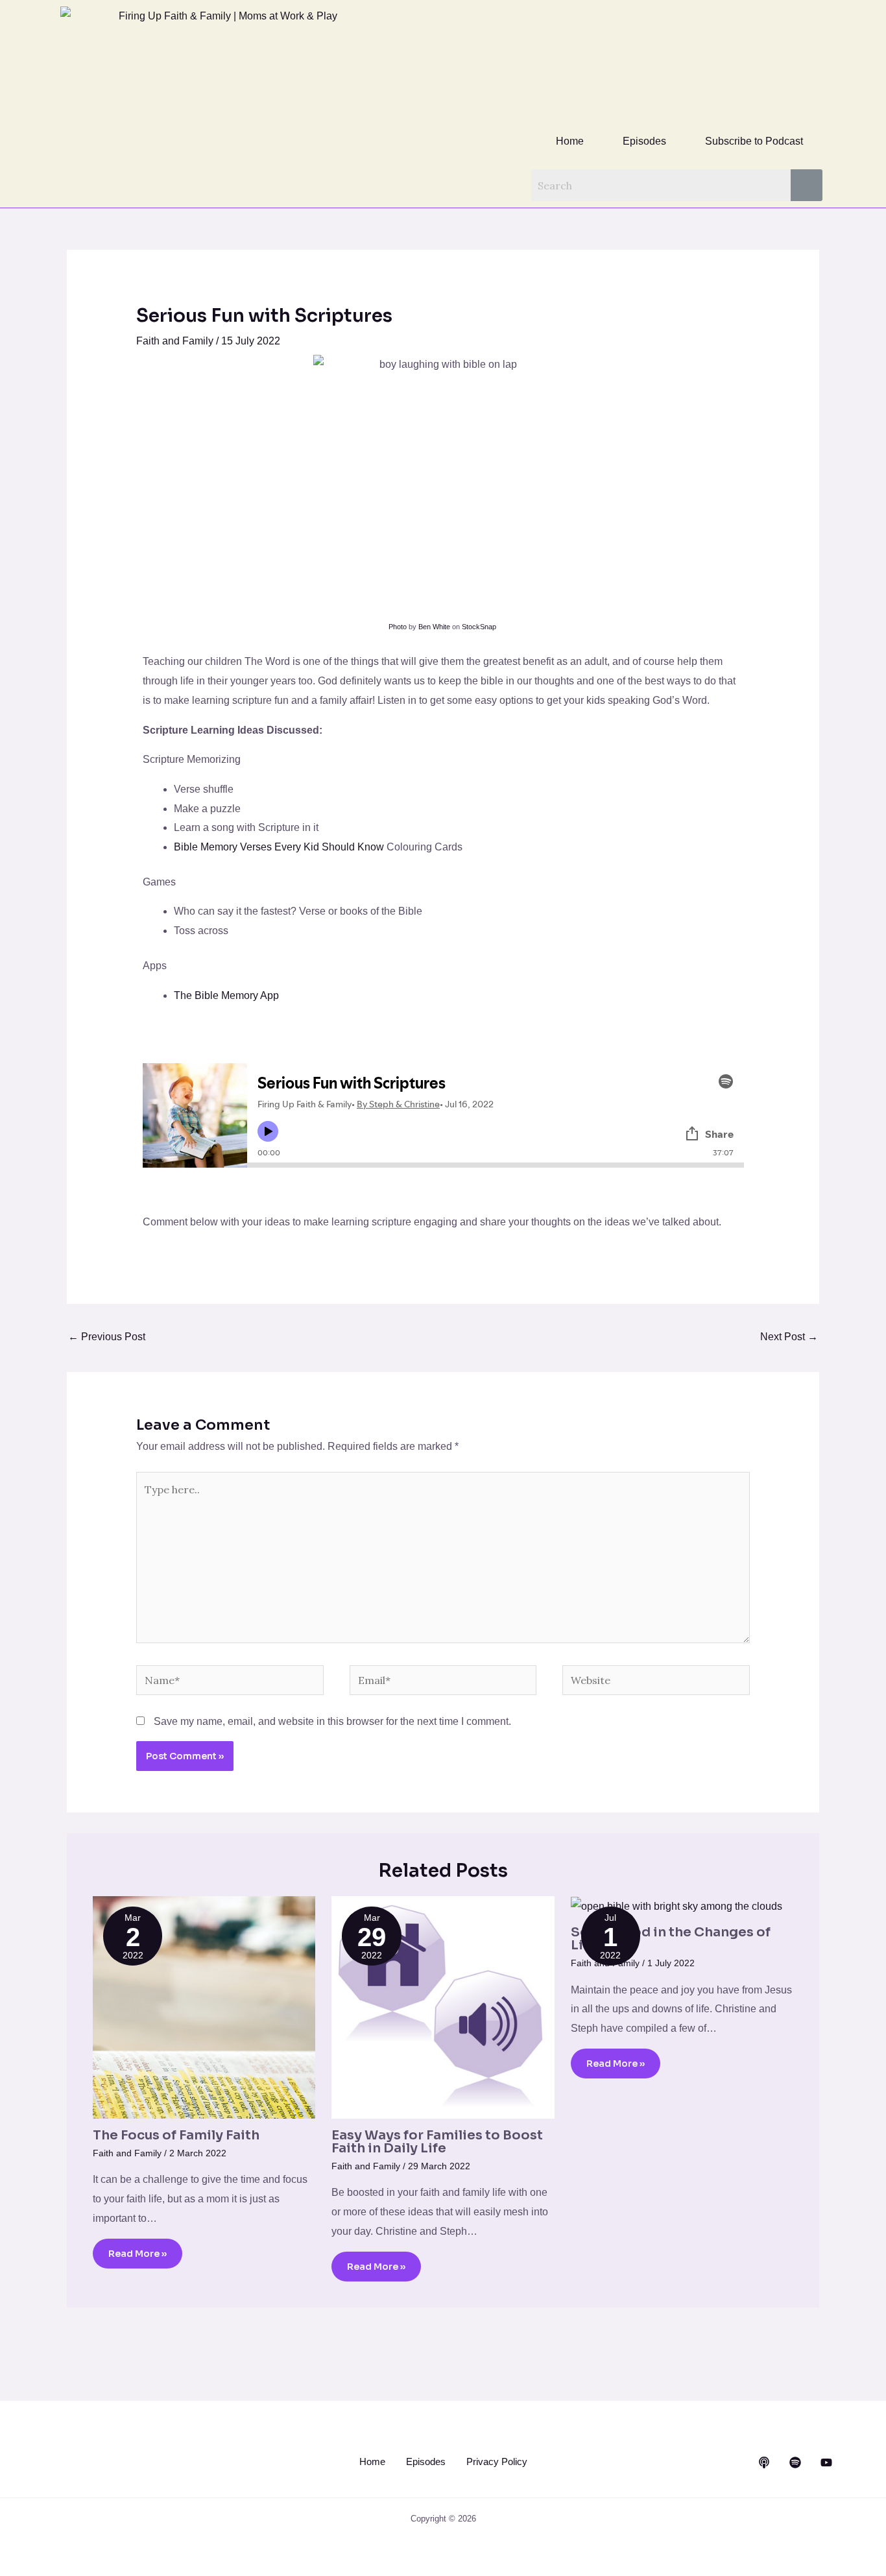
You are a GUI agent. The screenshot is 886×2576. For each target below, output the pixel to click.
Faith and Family (175, 341)
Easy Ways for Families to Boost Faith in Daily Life (437, 2142)
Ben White (434, 627)
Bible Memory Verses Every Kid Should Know (279, 847)
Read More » (138, 2254)
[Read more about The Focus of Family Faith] (204, 2007)
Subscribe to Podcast (754, 141)
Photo (398, 627)
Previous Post (107, 1337)
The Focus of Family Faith (176, 2135)
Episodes (644, 141)
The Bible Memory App (226, 995)
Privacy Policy (497, 2462)
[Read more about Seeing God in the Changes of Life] (676, 1906)
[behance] (764, 2462)
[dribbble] (795, 2462)
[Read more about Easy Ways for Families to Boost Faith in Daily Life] (443, 2007)
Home (570, 141)
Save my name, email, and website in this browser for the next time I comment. (332, 1721)
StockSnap (479, 627)
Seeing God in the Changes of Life (671, 1939)
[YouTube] (826, 2462)
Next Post (789, 1337)
